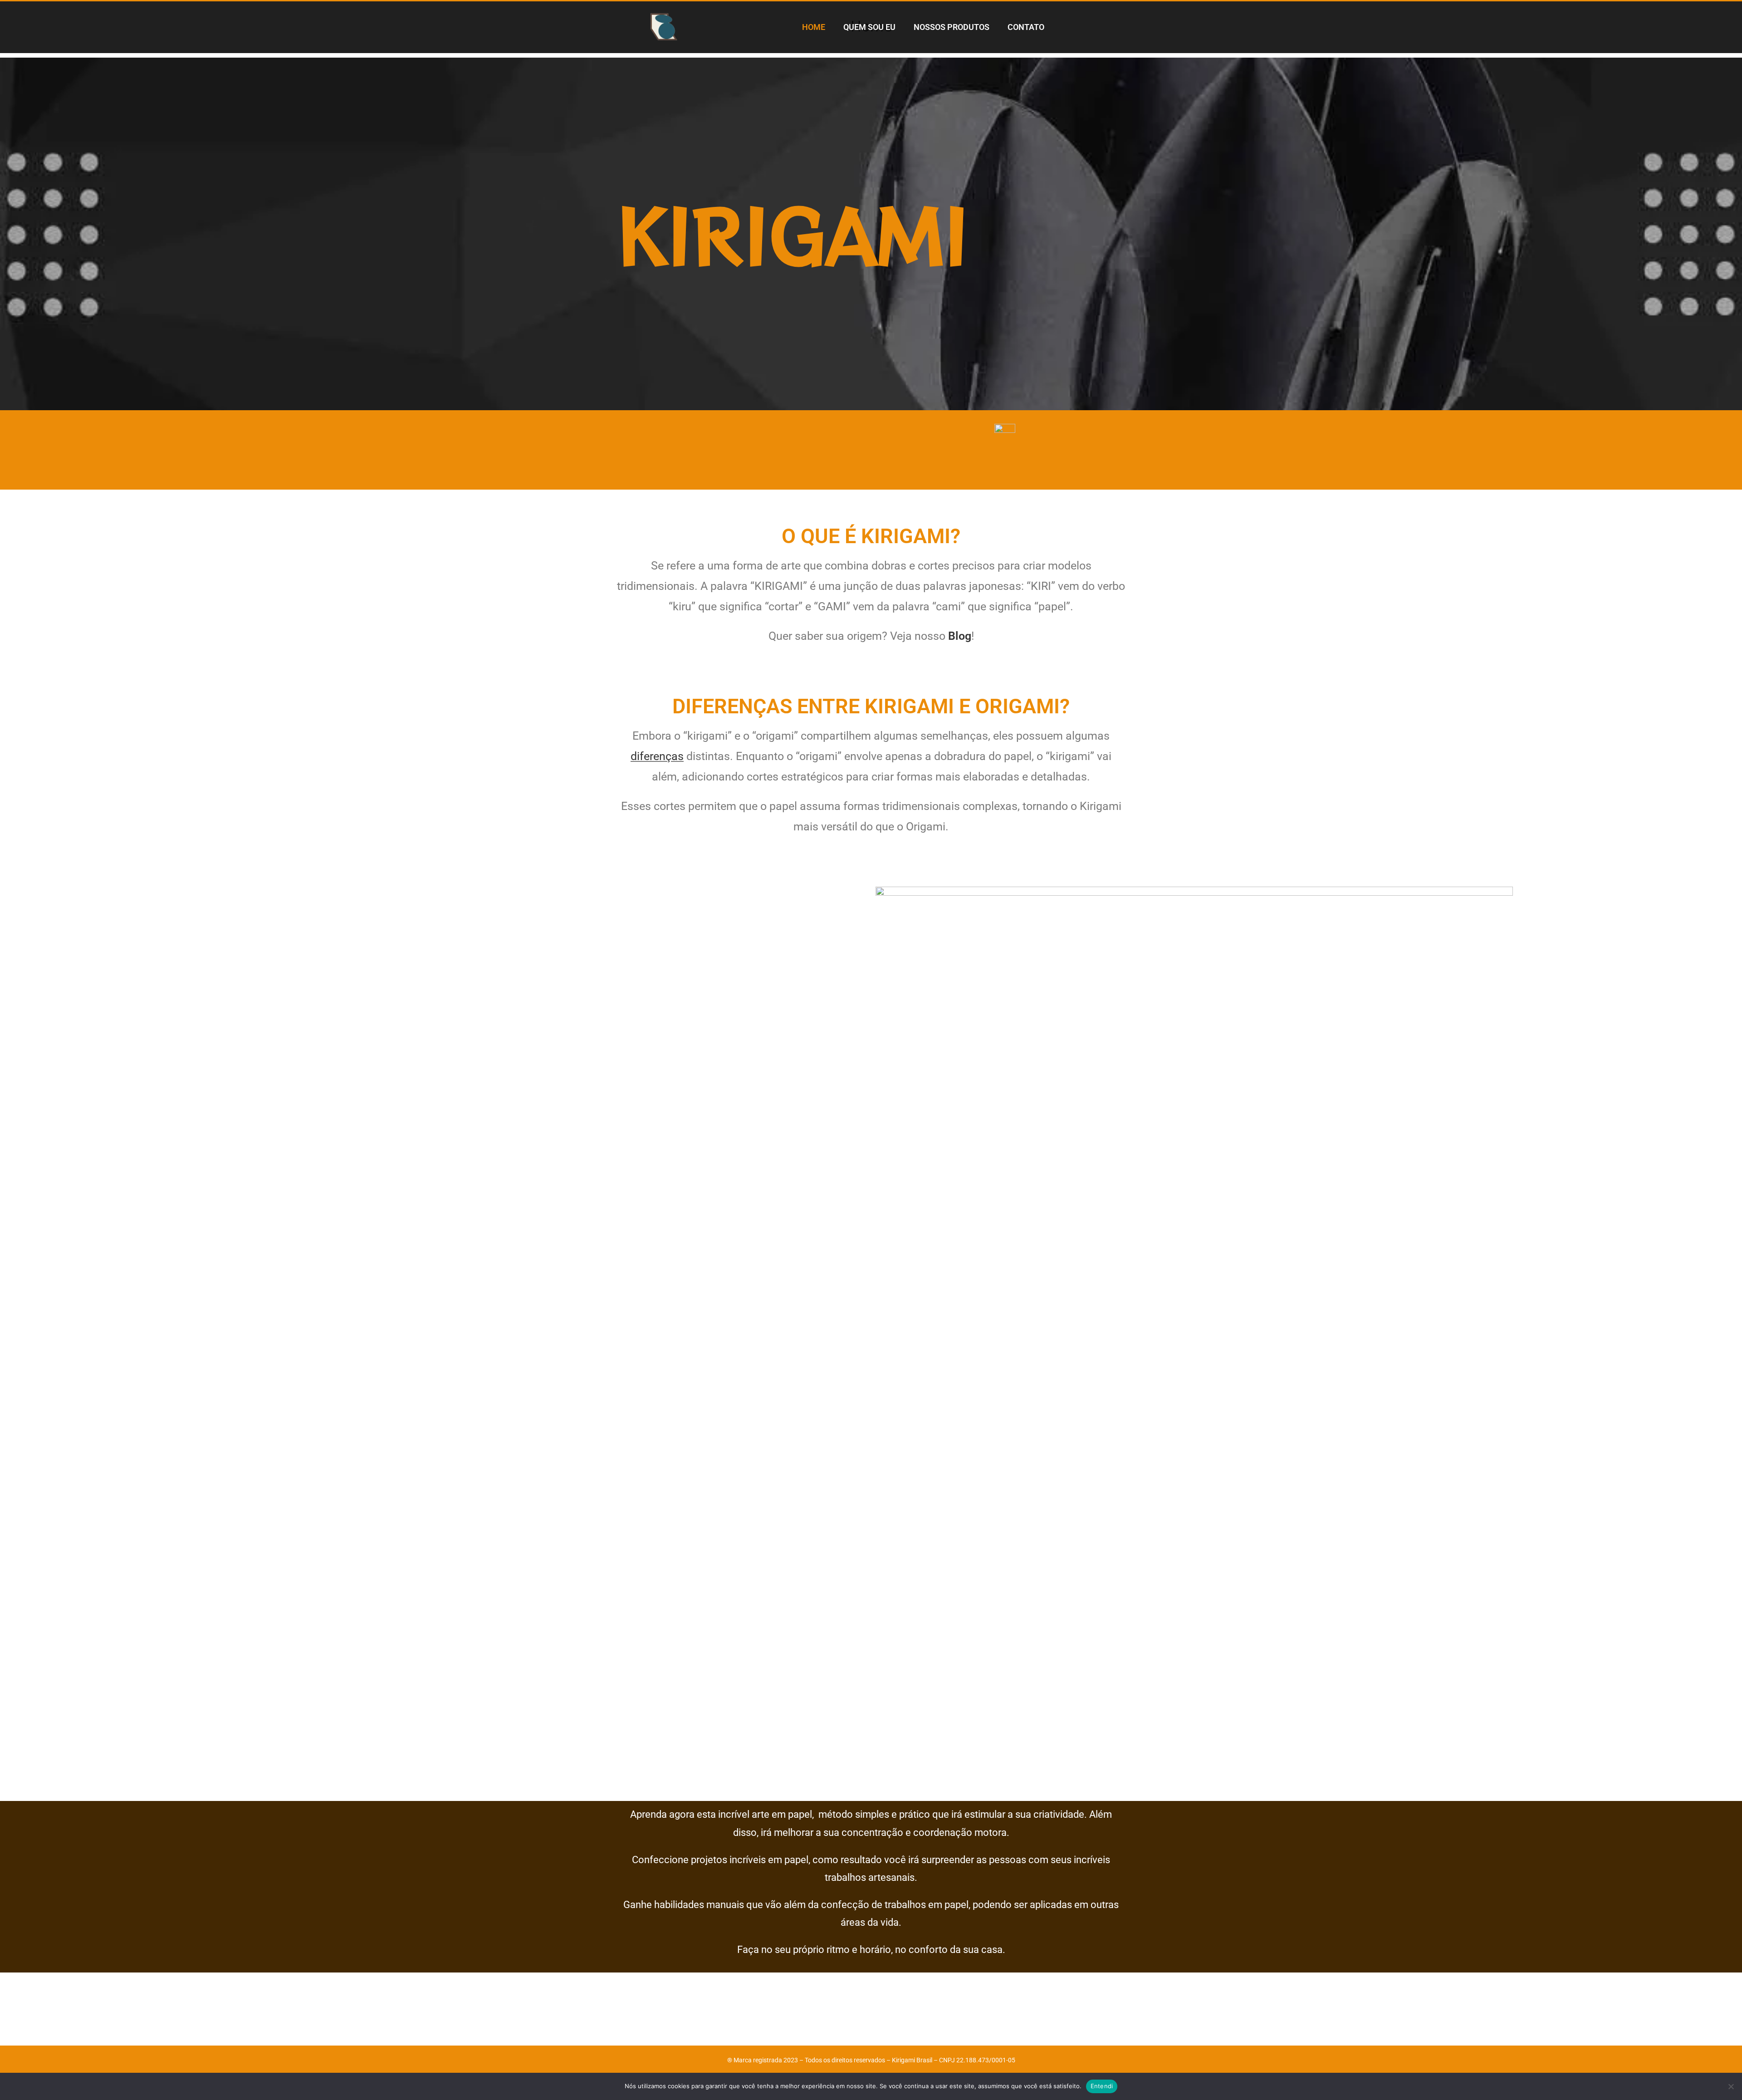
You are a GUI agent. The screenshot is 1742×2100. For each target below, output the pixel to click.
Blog (960, 636)
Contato (1026, 27)
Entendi (1102, 2086)
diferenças (657, 756)
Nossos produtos (952, 27)
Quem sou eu (869, 27)
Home (814, 27)
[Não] (1731, 2086)
